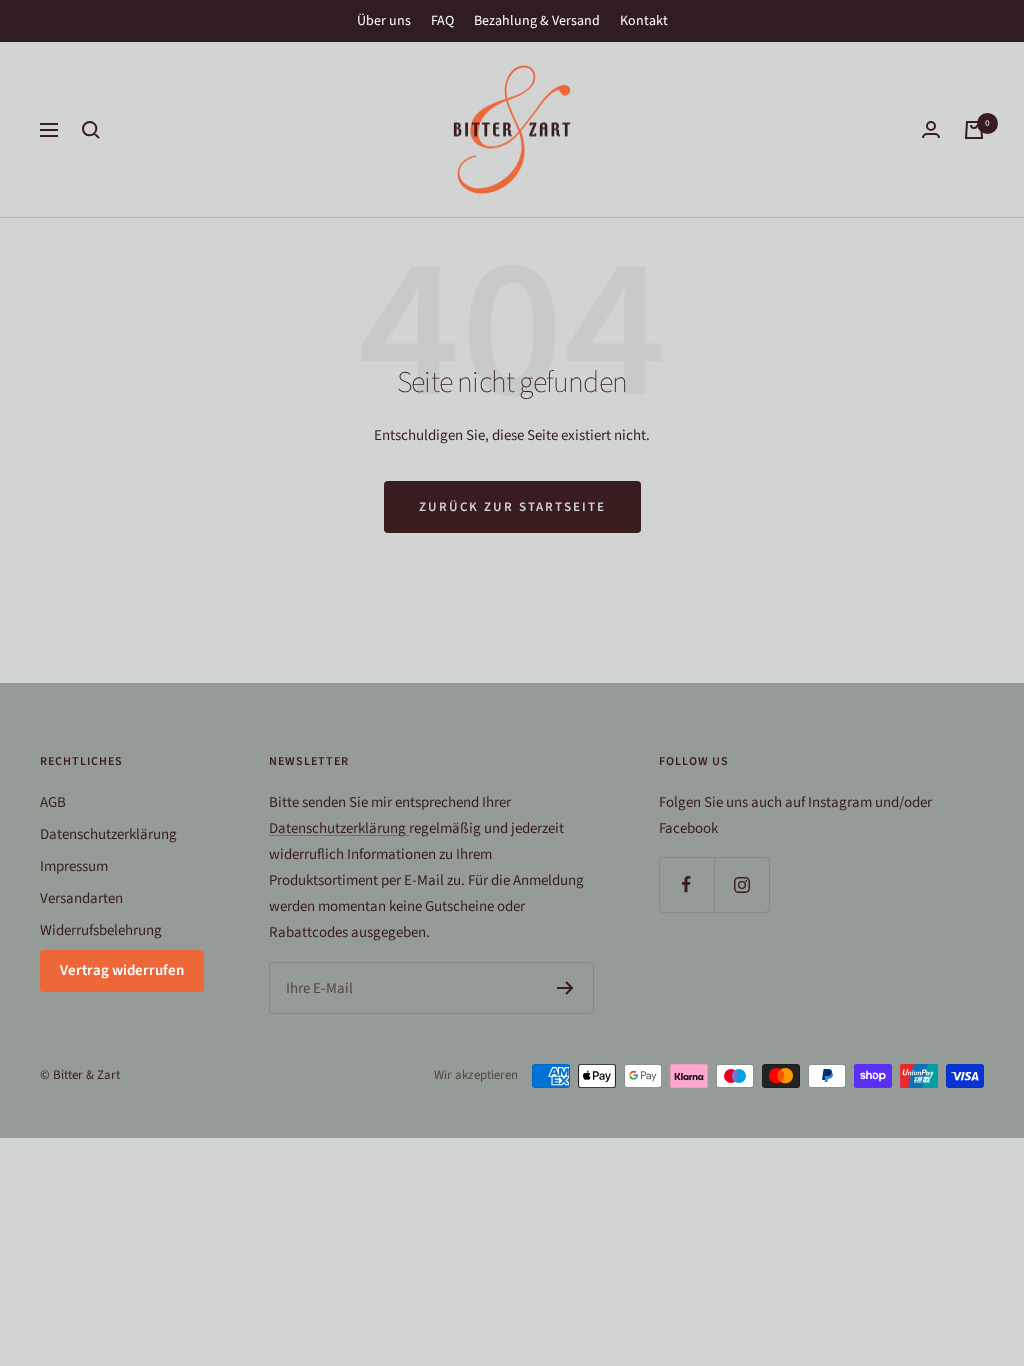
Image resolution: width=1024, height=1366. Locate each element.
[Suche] (91, 130)
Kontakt (644, 21)
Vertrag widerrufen (122, 970)
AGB (53, 802)
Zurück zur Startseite (512, 507)
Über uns (384, 21)
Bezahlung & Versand (537, 21)
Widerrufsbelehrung (101, 930)
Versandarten (81, 898)
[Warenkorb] (974, 130)
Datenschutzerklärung (108, 834)
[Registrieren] (565, 988)
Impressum (74, 866)
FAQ (442, 21)
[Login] (931, 129)
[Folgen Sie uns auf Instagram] (741, 884)
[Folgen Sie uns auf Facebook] (686, 884)
